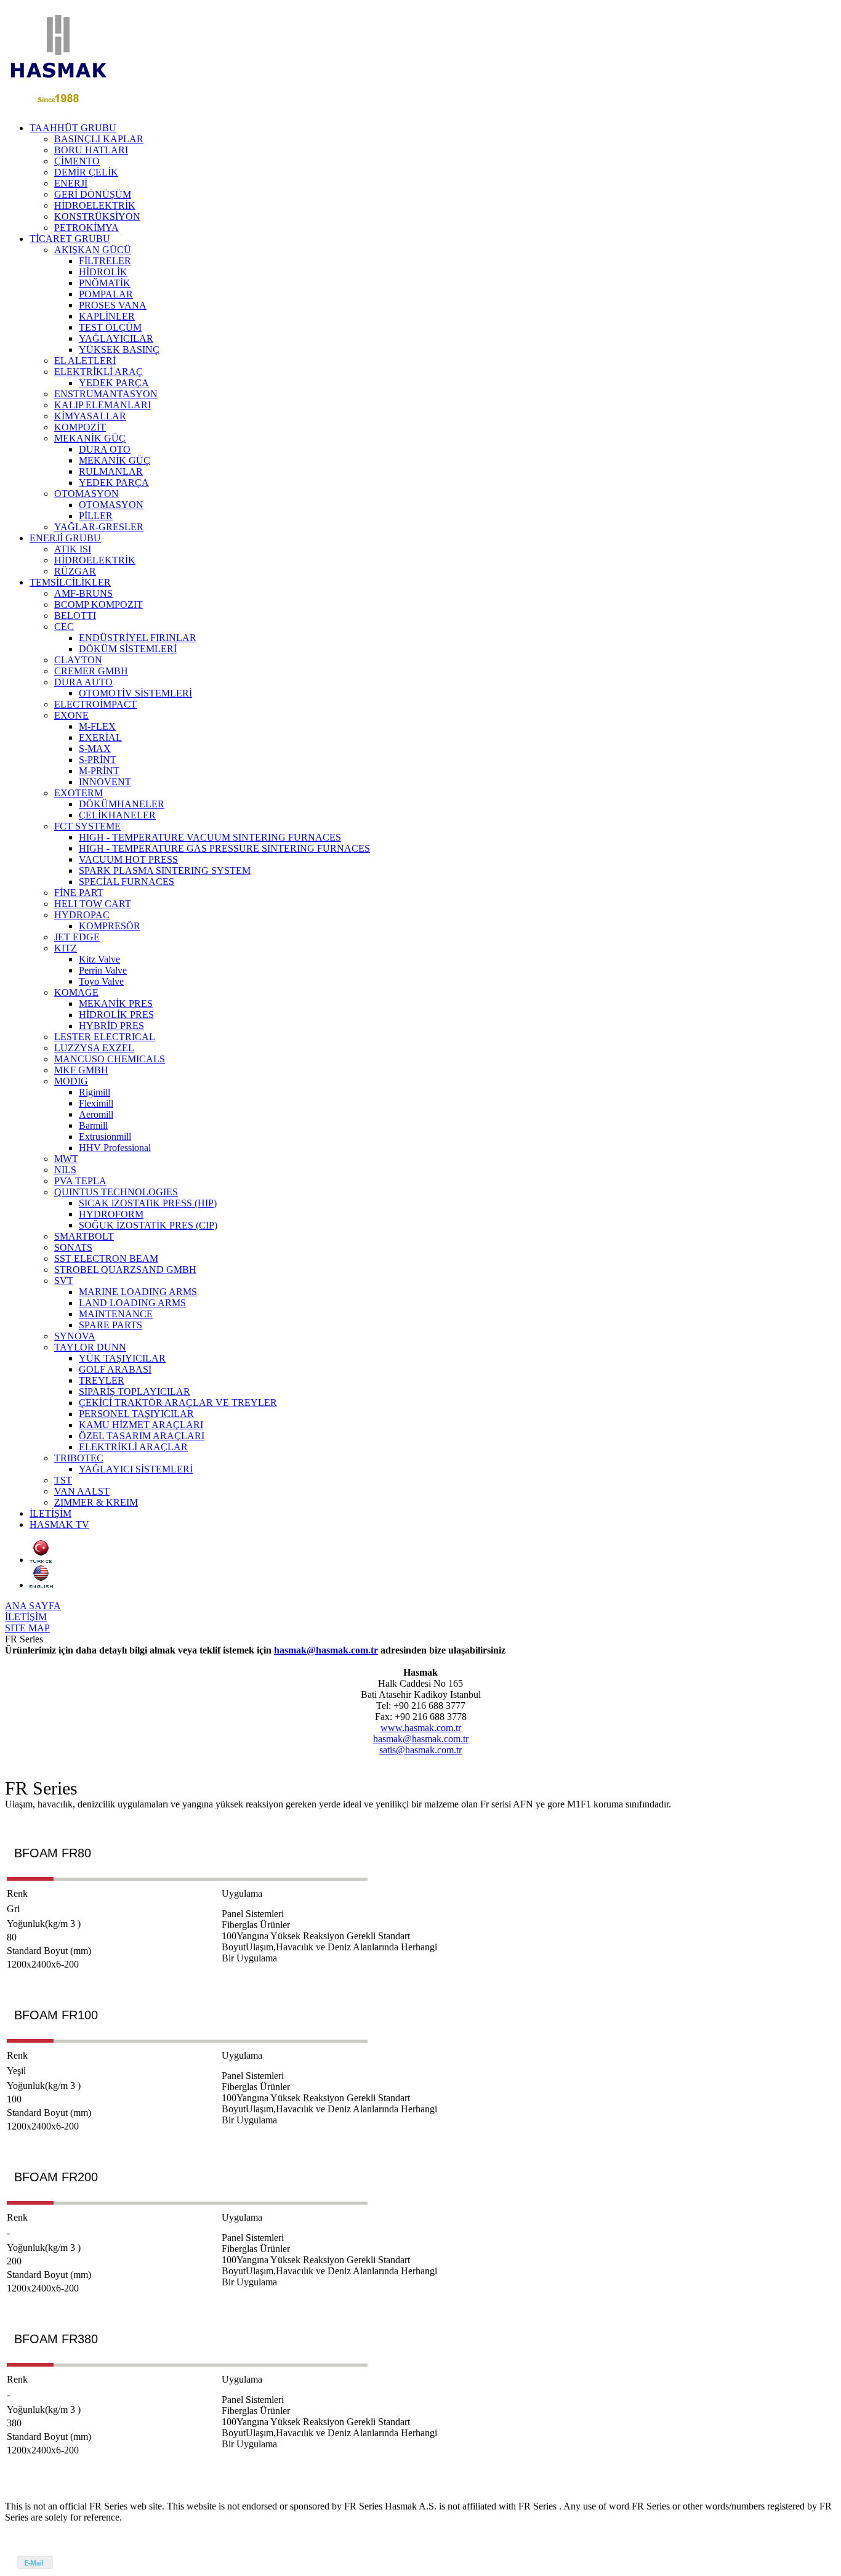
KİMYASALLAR (90, 416)
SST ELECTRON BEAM (106, 1258)
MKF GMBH (81, 1070)
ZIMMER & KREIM (96, 1502)
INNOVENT (105, 782)
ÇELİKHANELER (117, 815)
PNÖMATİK (105, 283)
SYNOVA (75, 1336)
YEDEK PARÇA (114, 383)
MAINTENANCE (116, 1314)
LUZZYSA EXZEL (94, 1048)
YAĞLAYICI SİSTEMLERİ (136, 1469)
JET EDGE (77, 937)
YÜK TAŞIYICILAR (122, 1358)
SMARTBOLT (84, 1236)
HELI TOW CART (93, 904)
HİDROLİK (103, 272)
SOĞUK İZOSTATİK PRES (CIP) (148, 1225)
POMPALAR (106, 294)
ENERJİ (71, 183)
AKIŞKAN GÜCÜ (93, 250)
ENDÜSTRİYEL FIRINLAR (138, 638)
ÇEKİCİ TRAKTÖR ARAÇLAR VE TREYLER (178, 1403)
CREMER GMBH (91, 671)
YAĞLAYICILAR (116, 338)
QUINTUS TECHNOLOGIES (116, 1192)
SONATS (73, 1247)
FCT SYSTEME (87, 826)
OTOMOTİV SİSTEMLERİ (135, 693)
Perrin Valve (103, 970)
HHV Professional (115, 1148)
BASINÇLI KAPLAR (99, 139)
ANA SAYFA (33, 1606)
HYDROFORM (111, 1214)
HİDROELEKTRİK (95, 205)
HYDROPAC (82, 915)
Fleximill (96, 1103)
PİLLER (96, 516)
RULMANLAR (111, 471)
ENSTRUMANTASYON (106, 394)
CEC (64, 627)
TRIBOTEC (79, 1458)
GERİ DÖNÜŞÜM (93, 194)
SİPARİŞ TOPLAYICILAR (135, 1391)
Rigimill (95, 1092)
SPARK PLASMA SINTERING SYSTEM (165, 870)
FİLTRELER (105, 261)
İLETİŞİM (50, 1513)
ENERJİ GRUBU (65, 538)
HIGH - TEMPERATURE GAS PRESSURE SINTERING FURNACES (224, 848)
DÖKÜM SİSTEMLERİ (128, 649)
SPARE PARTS (111, 1325)
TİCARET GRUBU (70, 239)
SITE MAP (27, 1628)
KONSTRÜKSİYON (97, 216)
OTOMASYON (87, 494)
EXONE (71, 715)
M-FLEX (97, 726)
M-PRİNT (99, 771)
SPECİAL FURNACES (127, 882)
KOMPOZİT (80, 427)
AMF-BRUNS (83, 593)
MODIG (71, 1081)
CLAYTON (78, 660)
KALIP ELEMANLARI (103, 405)
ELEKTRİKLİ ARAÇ (99, 372)
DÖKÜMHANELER (122, 804)
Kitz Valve (99, 959)
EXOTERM (78, 793)
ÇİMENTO (77, 161)
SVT (64, 1281)
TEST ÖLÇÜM (110, 327)
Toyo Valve (101, 981)
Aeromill (96, 1114)
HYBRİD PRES (111, 1026)
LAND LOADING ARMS (132, 1303)
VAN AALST (82, 1491)
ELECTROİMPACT (95, 704)
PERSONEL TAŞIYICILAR (136, 1414)
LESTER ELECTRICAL (105, 1037)
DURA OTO (105, 449)
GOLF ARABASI (115, 1369)
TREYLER (102, 1380)
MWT (66, 1159)
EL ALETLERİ (85, 361)
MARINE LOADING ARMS (138, 1292)
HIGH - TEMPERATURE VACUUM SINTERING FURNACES (210, 837)
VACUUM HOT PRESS (128, 859)
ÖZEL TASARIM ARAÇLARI (142, 1436)
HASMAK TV (59, 1524)
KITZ (66, 948)
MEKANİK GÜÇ (90, 438)
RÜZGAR (75, 571)
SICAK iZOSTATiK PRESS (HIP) (148, 1203)
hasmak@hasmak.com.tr (326, 1650)
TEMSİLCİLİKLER (70, 582)
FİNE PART (79, 893)
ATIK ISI (73, 549)
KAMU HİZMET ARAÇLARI (141, 1425)
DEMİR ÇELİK (86, 172)
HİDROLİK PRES (116, 1015)
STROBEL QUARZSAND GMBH (125, 1270)
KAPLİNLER (107, 316)
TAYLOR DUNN (90, 1347)
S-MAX (95, 749)
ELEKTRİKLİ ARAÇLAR (133, 1447)
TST (63, 1480)
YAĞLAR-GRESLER (99, 527)
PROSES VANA (113, 305)
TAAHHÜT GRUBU (73, 128)
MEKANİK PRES (116, 1003)
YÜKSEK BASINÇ (119, 349)
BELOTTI (75, 616)
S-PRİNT (98, 760)
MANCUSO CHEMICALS (110, 1059)
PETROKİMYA (87, 228)
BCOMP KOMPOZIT (99, 604)
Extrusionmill (105, 1137)
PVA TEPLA (80, 1181)
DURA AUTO (83, 682)
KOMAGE (76, 992)
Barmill (93, 1125)
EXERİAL (100, 737)
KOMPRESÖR (110, 926)
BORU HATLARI (91, 150)
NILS (65, 1170)
